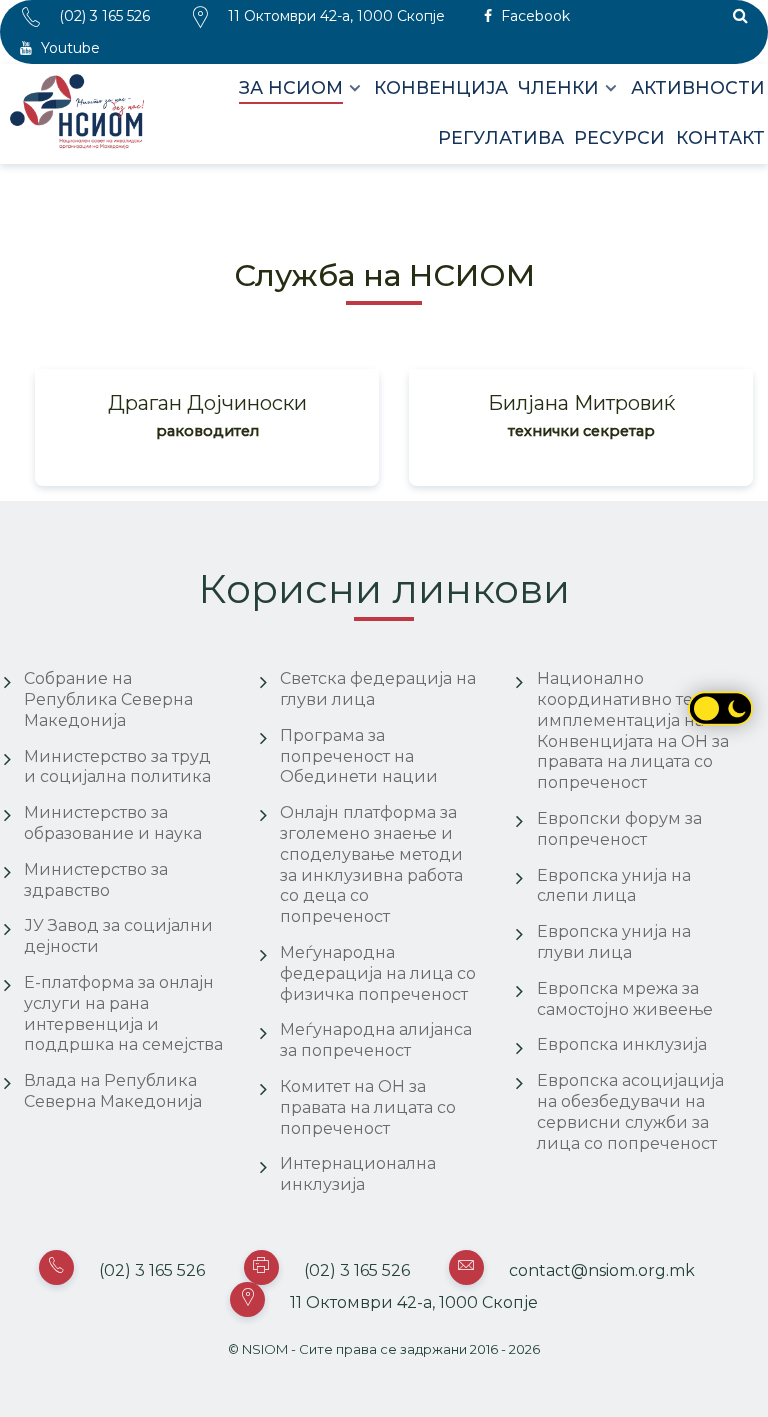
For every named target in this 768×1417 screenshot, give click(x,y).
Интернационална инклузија (358, 1174)
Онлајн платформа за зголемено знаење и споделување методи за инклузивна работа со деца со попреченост (371, 864)
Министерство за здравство (96, 880)
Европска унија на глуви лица (614, 942)
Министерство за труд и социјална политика (117, 767)
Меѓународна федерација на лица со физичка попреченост (378, 973)
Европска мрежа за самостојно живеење (625, 999)
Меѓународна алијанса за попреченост (376, 1040)
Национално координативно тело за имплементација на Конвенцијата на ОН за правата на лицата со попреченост (635, 730)
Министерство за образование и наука (113, 823)
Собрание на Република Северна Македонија (108, 699)
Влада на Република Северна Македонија (113, 1091)
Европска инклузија (622, 1044)
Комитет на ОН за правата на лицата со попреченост (368, 1107)
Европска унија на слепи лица (614, 886)
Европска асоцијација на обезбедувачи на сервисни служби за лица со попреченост (630, 1111)
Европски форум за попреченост (619, 829)
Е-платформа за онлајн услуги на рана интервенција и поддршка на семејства (123, 1013)
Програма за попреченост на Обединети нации (359, 756)
